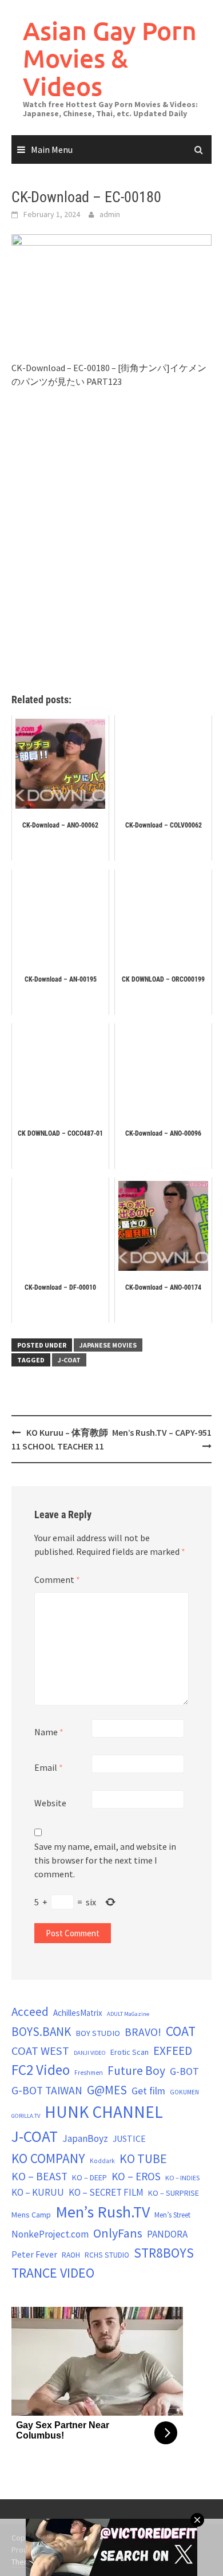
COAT (181, 2031)
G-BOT (184, 2071)
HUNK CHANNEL (104, 2112)
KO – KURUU (38, 2192)
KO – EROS (136, 2176)
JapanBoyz (85, 2138)
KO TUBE (143, 2159)
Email (49, 1767)
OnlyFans (118, 2233)
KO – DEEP (89, 2177)
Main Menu (52, 149)
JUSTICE (129, 2138)
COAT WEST (40, 2051)
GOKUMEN (184, 2092)
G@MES (107, 2090)
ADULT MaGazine (128, 2014)
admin (110, 214)
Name (49, 1732)
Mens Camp (31, 2215)
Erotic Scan (130, 2052)
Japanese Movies (108, 1345)
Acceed (30, 2012)
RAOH (71, 2255)
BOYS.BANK (41, 2032)
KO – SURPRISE (174, 2193)
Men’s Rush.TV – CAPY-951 (162, 1432)
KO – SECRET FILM (106, 2192)
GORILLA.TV (26, 2116)
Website (50, 1803)
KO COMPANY (48, 2158)
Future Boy (136, 2071)
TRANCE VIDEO (53, 2273)
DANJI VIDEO (90, 2053)
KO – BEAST (39, 2176)
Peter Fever (34, 2254)
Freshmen (89, 2073)
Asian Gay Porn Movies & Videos (110, 58)
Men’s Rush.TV (103, 2212)
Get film (148, 2091)
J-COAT (69, 1360)
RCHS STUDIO (107, 2255)
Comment (57, 1580)
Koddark (102, 2161)
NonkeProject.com (50, 2234)
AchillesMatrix (78, 2013)
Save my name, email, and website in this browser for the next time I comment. (105, 1860)
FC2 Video (41, 2070)
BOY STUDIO (98, 2033)
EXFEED (173, 2051)
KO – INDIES (182, 2178)
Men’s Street (172, 2215)
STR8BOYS (164, 2253)
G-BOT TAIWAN (47, 2090)
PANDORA (167, 2234)
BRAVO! (143, 2032)
